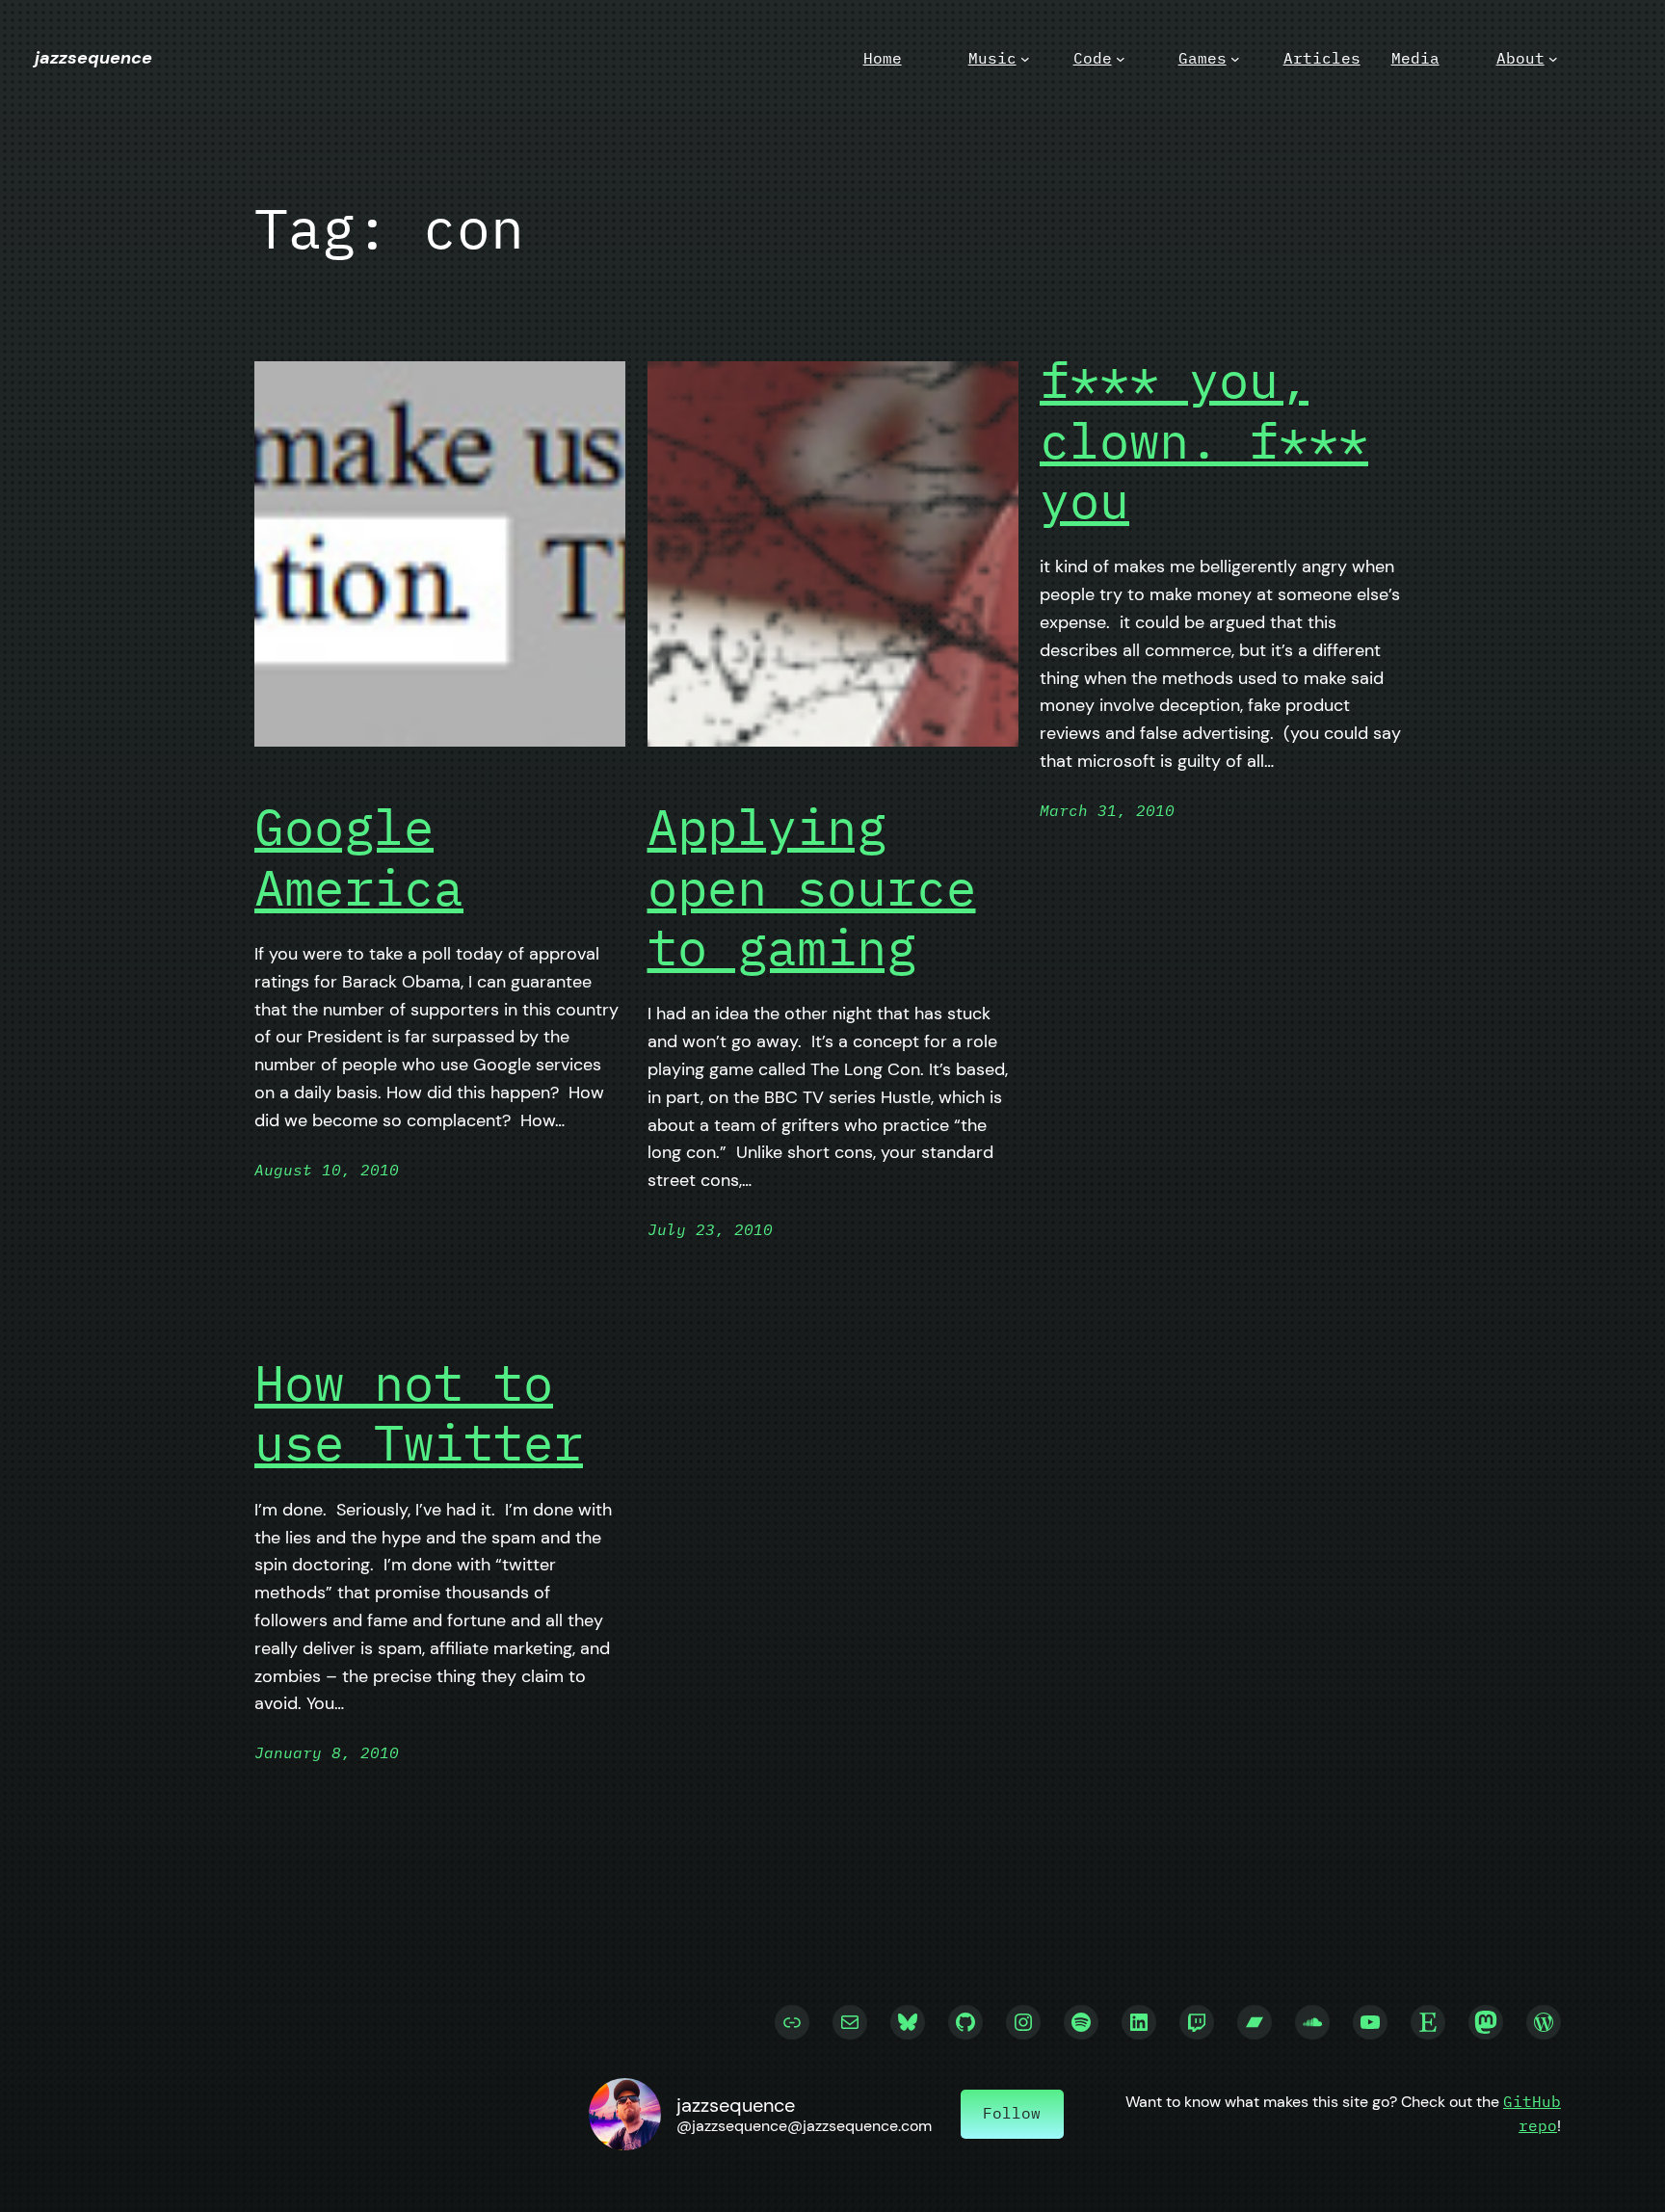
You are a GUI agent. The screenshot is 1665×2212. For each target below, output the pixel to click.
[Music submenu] (1025, 59)
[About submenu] (1553, 59)
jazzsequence (93, 58)
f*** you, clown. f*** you (1204, 440)
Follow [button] (1012, 2113)
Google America (359, 857)
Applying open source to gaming (812, 887)
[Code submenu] (1121, 59)
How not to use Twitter (419, 1413)
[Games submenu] (1235, 59)
